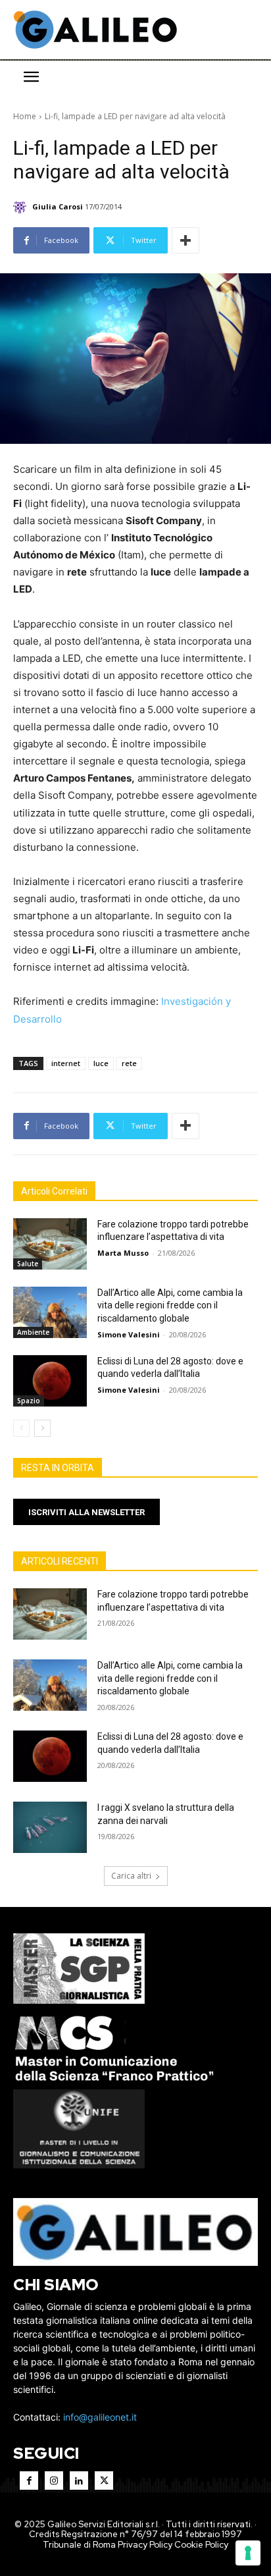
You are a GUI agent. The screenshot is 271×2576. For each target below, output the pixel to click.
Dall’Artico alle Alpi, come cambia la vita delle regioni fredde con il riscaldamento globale (170, 1305)
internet (66, 1063)
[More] (185, 240)
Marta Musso (123, 1253)
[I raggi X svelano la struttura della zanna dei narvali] (50, 1827)
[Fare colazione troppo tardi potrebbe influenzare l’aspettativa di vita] (50, 1244)
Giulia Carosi (58, 206)
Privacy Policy (145, 2545)
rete (129, 1063)
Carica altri (131, 1876)
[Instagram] (54, 2481)
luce (101, 1063)
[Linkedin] (79, 2481)
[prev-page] (21, 1428)
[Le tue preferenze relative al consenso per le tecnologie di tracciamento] (248, 2553)
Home (25, 116)
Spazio (29, 1401)
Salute (28, 1264)
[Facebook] (29, 2481)
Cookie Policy (201, 2545)
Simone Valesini (129, 1334)
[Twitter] (104, 2481)
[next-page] (42, 1428)
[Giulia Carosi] (22, 207)
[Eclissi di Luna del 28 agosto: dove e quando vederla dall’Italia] (50, 1381)
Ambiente (33, 1332)
